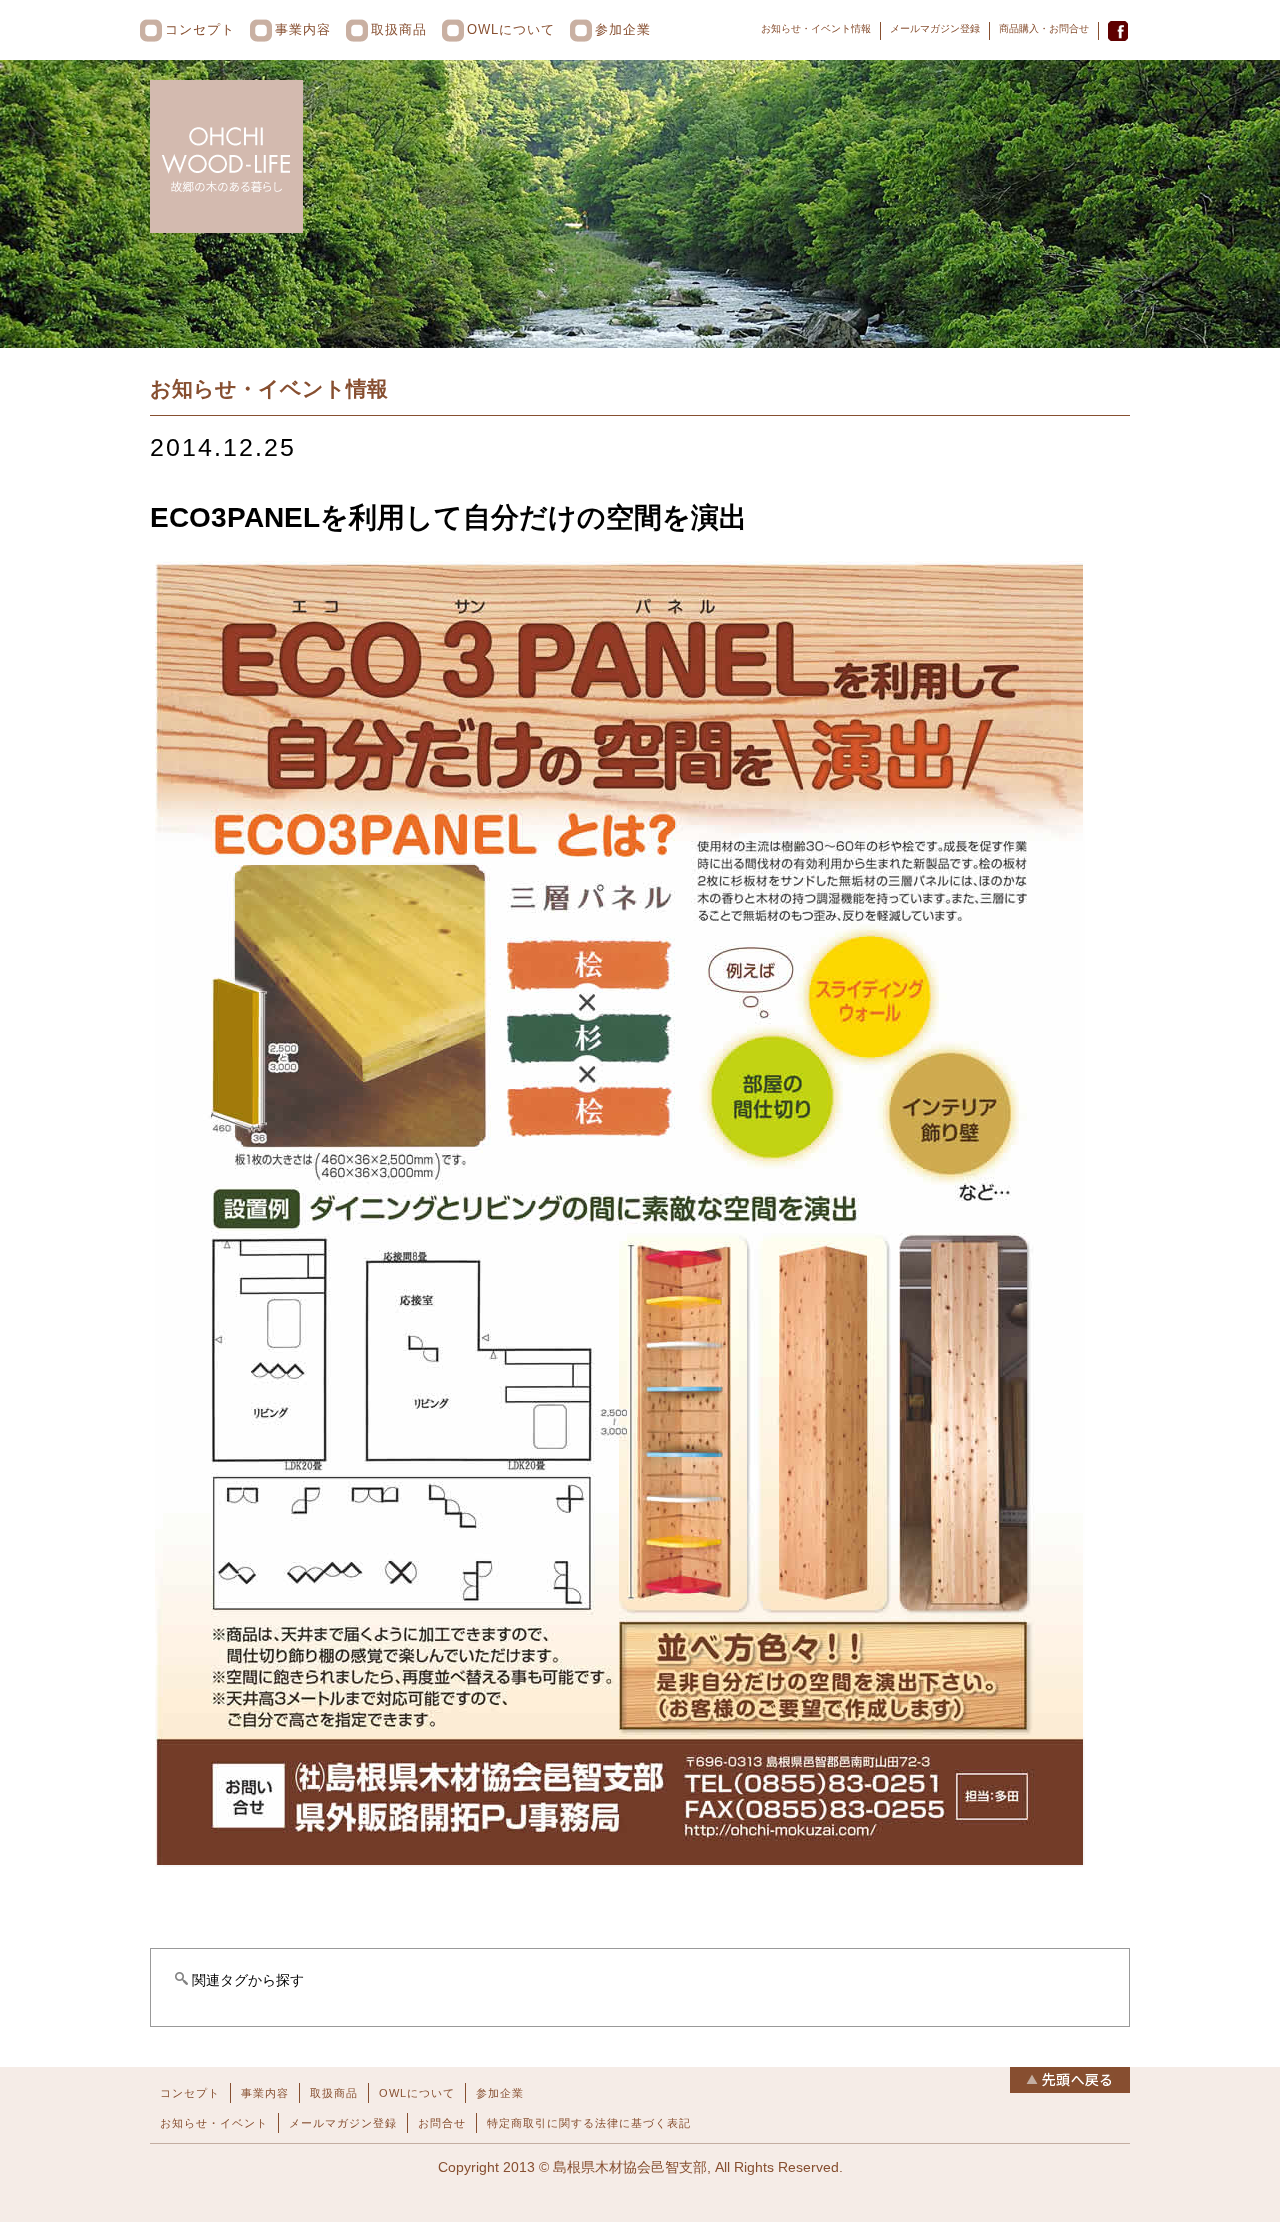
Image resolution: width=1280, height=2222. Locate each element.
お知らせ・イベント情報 (816, 28)
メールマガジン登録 (935, 28)
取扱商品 (399, 29)
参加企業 (623, 29)
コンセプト (200, 29)
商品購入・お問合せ (1044, 28)
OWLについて (511, 29)
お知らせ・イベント (214, 2123)
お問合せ (442, 2123)
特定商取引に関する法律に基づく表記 (589, 2123)
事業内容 (303, 29)
